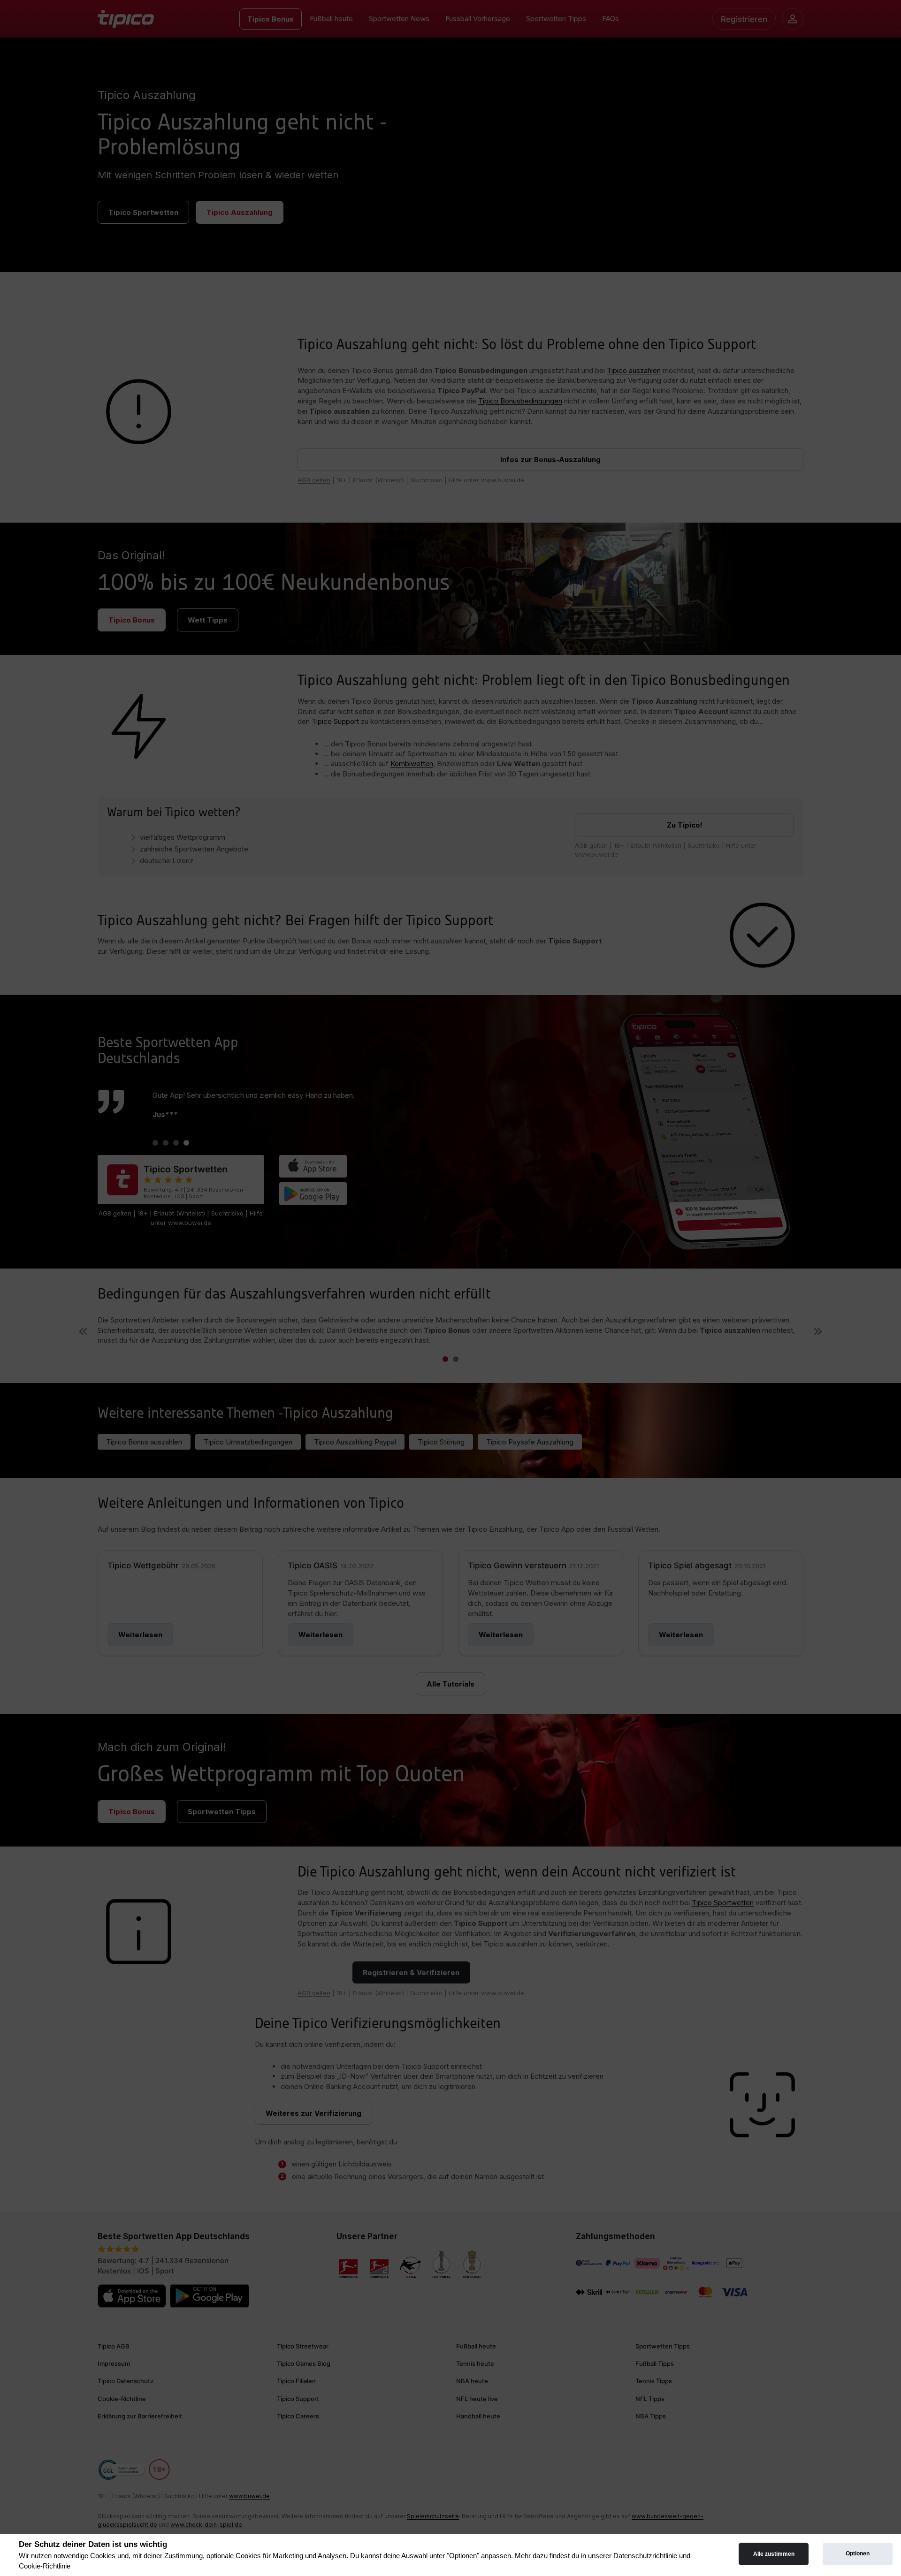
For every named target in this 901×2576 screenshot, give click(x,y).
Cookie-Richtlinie (45, 2566)
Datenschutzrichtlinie (645, 2556)
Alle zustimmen (774, 2554)
